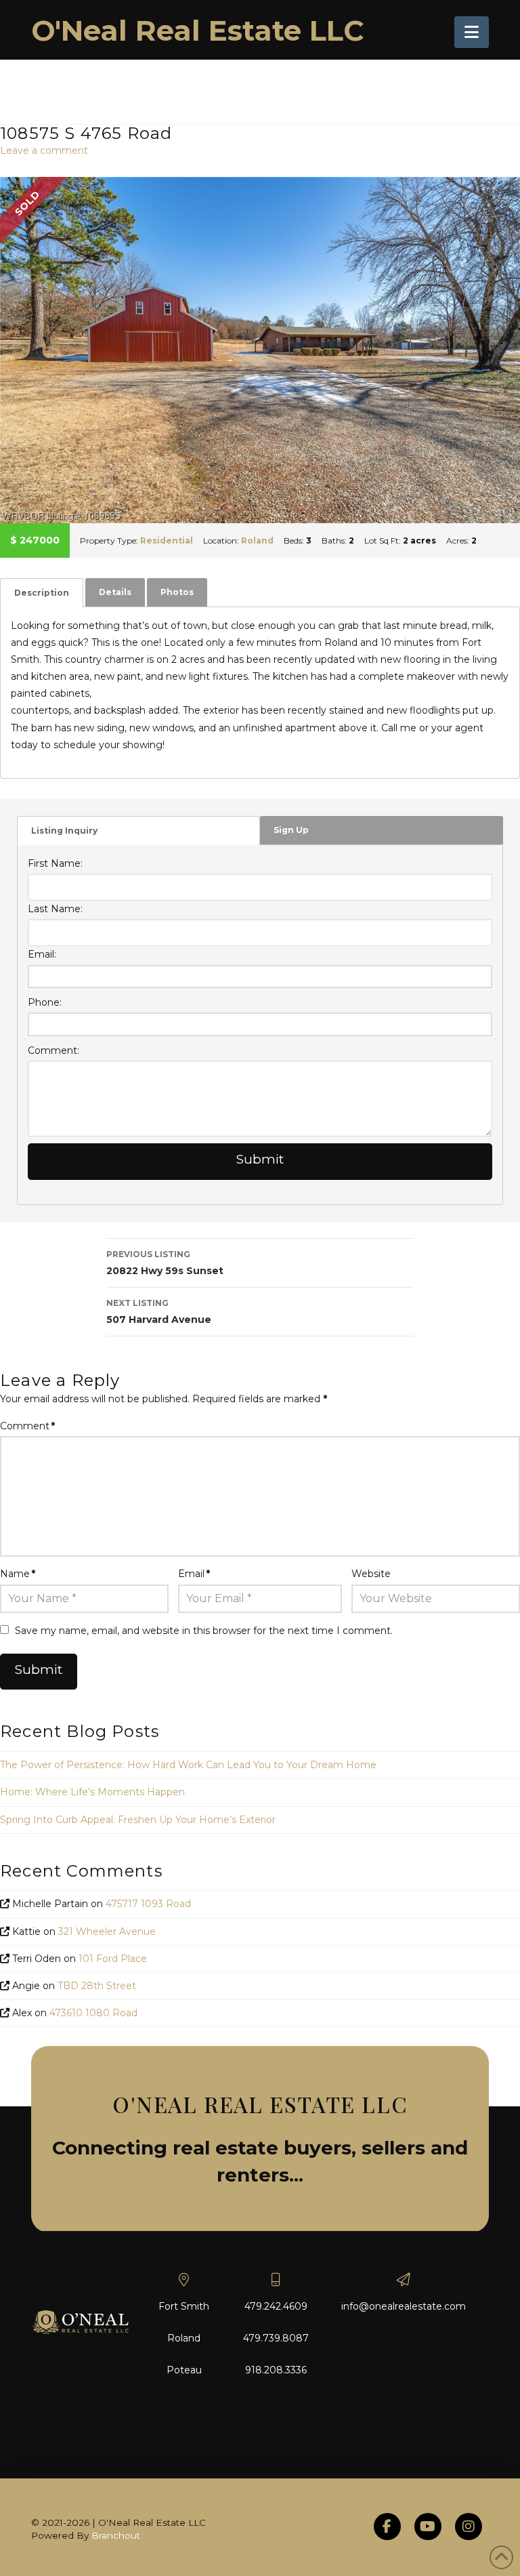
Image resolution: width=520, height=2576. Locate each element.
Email (194, 1574)
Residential (167, 540)
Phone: (45, 1002)
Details (115, 592)
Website (371, 1574)
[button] (472, 32)
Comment (27, 1426)
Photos (177, 592)
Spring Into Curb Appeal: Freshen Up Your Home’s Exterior (138, 1820)
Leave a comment (44, 150)
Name (18, 1574)
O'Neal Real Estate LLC (198, 30)
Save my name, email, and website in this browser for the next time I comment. (204, 1631)
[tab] (42, 593)
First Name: (55, 863)
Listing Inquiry (64, 831)
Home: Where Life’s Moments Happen (92, 1792)
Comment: (53, 1050)
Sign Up (291, 830)
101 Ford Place (113, 1959)
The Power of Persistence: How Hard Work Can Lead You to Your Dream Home (188, 1765)
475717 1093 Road (148, 1904)
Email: (42, 954)
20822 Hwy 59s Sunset (165, 1263)
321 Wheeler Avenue (107, 1931)
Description (42, 593)
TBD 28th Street (97, 1986)
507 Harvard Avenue (159, 1312)
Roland (257, 540)
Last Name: (55, 909)
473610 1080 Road (93, 2013)
